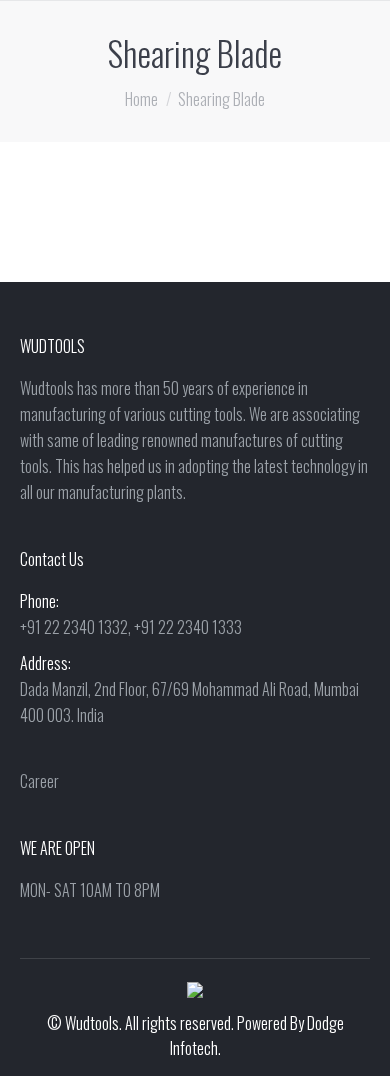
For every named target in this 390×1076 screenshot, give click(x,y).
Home (141, 99)
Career (39, 781)
